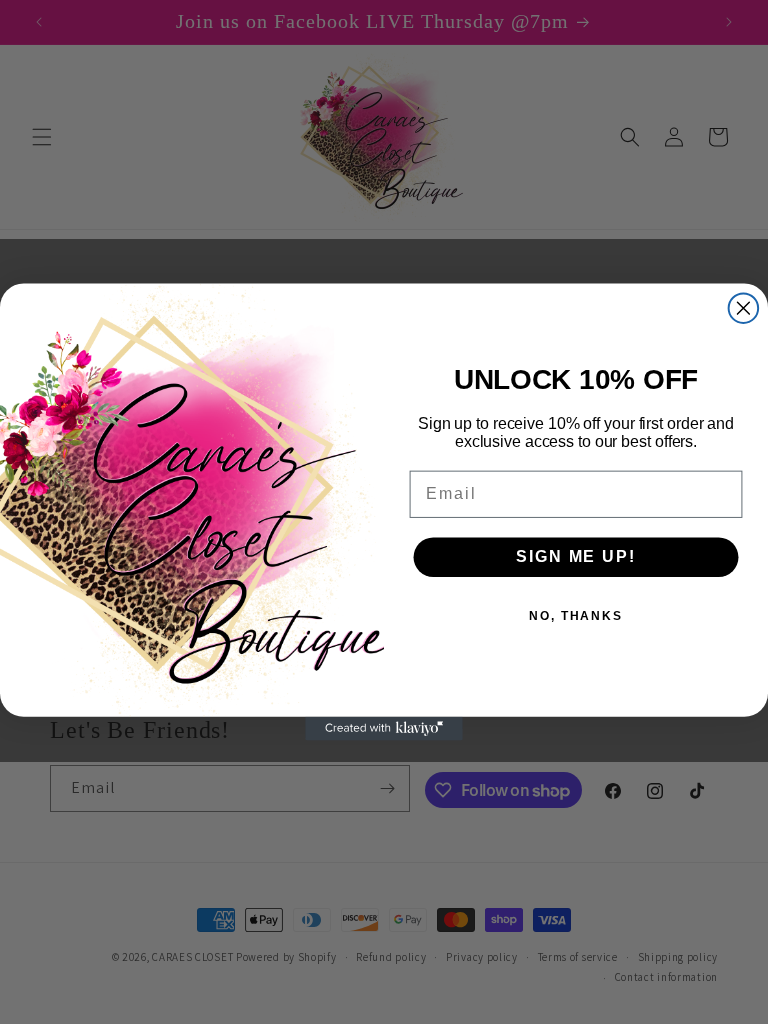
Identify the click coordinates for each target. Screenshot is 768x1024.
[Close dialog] (744, 308)
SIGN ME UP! (575, 556)
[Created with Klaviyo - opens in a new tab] (384, 729)
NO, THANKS (576, 616)
